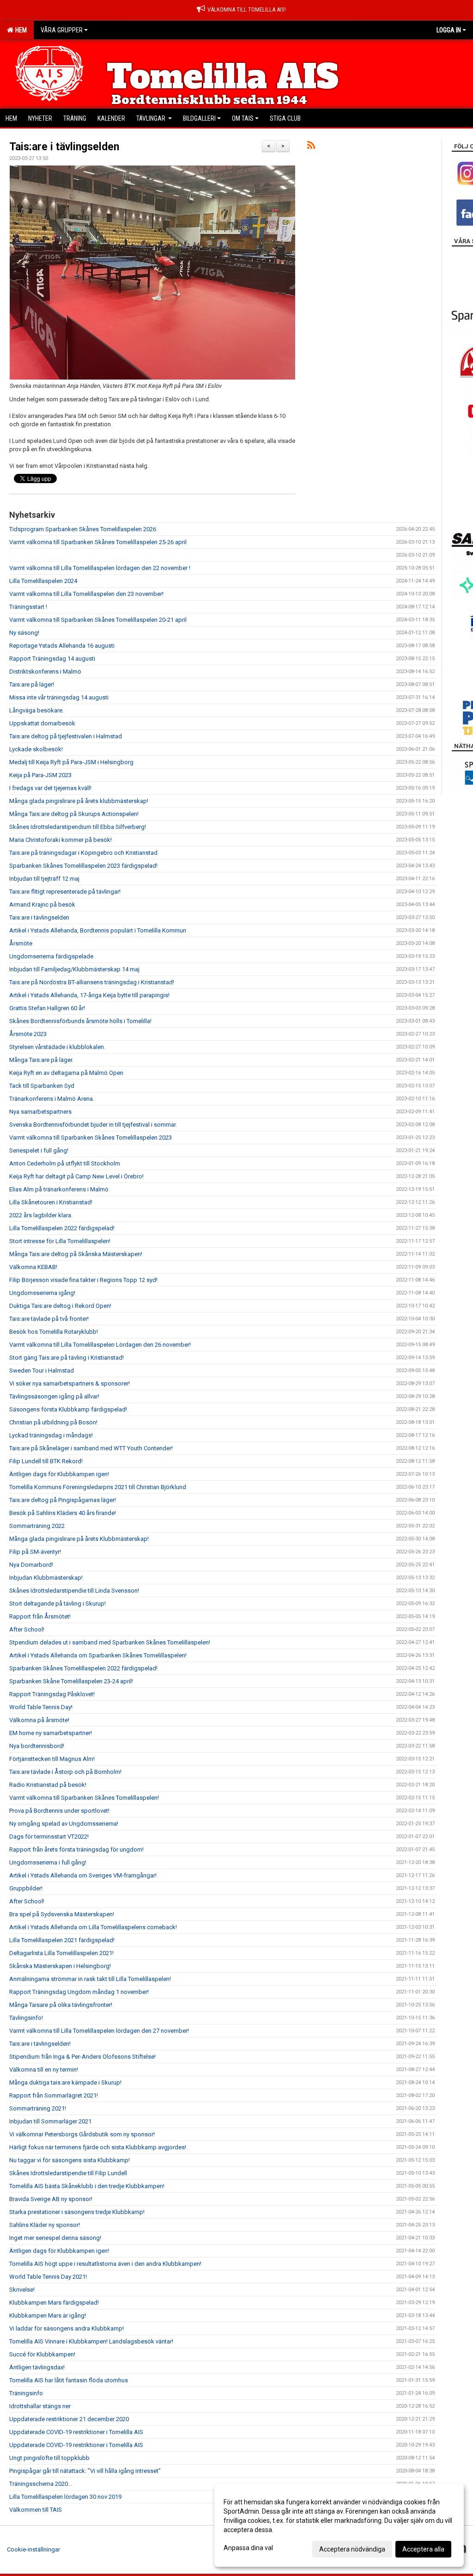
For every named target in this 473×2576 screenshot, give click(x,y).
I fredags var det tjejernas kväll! (50, 788)
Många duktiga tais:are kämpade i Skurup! (65, 2082)
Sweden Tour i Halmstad (42, 1371)
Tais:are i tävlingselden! (40, 2044)
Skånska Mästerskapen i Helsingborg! (60, 1966)
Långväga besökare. (36, 710)
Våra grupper (62, 30)
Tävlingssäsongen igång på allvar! (54, 1396)
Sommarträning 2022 (37, 1526)
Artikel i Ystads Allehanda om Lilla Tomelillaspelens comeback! (93, 1927)
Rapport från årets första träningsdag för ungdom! (76, 1849)
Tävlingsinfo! (26, 2018)
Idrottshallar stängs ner (40, 2406)
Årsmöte (21, 943)
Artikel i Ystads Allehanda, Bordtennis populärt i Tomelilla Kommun (98, 930)
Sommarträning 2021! (38, 2108)
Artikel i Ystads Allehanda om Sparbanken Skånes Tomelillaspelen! (98, 1655)
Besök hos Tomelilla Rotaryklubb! (54, 1332)
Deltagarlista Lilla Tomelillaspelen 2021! (61, 1953)
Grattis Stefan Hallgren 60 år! (47, 1008)
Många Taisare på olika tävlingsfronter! (61, 2005)
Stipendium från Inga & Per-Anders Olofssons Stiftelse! (82, 2057)
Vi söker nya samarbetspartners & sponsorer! (70, 1383)
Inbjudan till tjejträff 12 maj (44, 879)
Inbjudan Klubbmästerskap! (46, 1578)
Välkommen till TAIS (36, 2510)
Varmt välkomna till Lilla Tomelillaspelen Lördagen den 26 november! (100, 1345)
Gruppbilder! (26, 1888)
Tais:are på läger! (32, 684)
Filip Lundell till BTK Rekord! (46, 1461)
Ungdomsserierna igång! (42, 1293)
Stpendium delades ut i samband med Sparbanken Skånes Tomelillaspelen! (110, 1642)
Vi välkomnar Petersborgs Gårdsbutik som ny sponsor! (82, 2134)
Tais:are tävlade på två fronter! (49, 1319)
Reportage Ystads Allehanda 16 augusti (62, 646)
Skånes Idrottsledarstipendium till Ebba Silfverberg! (78, 827)
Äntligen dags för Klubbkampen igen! (59, 1474)
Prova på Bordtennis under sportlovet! (59, 1811)
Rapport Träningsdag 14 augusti (52, 659)
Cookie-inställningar (33, 2549)
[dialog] (339, 2525)
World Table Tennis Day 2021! (48, 2277)
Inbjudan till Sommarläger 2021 (50, 2121)
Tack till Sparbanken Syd (42, 1086)
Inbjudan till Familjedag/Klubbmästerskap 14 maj (74, 969)
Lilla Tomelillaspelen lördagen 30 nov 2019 (65, 2497)
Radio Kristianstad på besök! (48, 1785)
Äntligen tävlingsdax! (37, 2367)
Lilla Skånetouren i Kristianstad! (51, 1202)
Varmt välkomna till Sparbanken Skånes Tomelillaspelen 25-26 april (98, 542)
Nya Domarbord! (31, 1565)
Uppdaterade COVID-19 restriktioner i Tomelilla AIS (76, 2432)
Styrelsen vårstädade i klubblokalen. (57, 1047)
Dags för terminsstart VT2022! (49, 1837)
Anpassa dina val (248, 2548)
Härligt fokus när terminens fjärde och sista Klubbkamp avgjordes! (98, 2147)
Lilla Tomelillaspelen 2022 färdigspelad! (62, 1228)
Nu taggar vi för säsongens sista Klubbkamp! (70, 2160)
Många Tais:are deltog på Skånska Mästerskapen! (76, 1254)
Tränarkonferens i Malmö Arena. (52, 1099)
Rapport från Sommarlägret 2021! (54, 2095)
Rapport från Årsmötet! (40, 1616)
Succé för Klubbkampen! (42, 2354)
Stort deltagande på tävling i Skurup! (58, 1604)
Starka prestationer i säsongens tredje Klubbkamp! (77, 2212)
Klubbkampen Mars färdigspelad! (54, 2303)
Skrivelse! (22, 2290)
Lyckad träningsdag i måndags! (51, 1435)
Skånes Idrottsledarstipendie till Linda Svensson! (74, 1591)
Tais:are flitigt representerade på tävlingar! (65, 892)
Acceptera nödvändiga (352, 2549)
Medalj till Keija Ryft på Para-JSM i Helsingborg (71, 762)
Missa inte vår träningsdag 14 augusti (59, 697)
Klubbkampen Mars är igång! (48, 2315)
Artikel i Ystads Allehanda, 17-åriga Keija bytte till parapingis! (89, 995)
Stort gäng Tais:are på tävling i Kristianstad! (67, 1358)
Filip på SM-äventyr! (35, 1552)
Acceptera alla (423, 2549)
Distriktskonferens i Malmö (45, 672)
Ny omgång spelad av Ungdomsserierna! (64, 1824)
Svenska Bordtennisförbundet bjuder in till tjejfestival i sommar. (93, 1125)
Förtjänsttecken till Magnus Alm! (52, 1759)
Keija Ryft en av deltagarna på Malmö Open (66, 1073)
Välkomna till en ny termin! (44, 2070)
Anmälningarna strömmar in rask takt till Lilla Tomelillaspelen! (90, 1979)
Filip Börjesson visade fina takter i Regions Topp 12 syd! (83, 1280)
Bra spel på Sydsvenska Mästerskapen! (62, 1914)
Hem (20, 30)
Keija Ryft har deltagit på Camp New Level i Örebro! (76, 1176)
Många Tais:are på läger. (41, 1060)
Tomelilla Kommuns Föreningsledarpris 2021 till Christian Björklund (98, 1487)
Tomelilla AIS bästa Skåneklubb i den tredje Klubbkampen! (87, 2186)
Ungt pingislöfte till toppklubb (49, 2458)
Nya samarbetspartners (40, 1112)
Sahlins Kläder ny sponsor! (45, 2225)
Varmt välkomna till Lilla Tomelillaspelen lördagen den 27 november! (99, 2031)
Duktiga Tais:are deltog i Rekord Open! (60, 1306)
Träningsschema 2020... (41, 2484)
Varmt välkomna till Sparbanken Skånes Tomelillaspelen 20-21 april (98, 620)
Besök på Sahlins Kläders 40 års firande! (63, 1513)
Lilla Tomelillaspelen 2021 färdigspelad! (62, 1940)
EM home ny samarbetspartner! (51, 1733)
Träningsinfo (26, 2393)
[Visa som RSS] (311, 147)
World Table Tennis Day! (41, 1707)
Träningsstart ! (28, 607)
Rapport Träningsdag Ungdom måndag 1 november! (79, 1992)
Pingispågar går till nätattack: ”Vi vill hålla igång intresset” (85, 2471)
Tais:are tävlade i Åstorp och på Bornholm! (65, 1772)
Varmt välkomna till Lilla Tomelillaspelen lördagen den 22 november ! (100, 568)
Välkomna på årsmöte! (39, 1720)
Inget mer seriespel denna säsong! (55, 2238)
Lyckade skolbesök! (36, 749)
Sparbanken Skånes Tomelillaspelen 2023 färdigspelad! (83, 866)
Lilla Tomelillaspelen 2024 (43, 581)
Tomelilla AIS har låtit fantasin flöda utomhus (69, 2380)
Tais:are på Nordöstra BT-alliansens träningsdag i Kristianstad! (92, 982)
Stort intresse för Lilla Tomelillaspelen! (60, 1241)
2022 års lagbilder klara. (41, 1215)
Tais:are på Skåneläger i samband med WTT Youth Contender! (91, 1448)
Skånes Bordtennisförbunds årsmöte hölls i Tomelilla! (80, 1021)
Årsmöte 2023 (28, 1034)
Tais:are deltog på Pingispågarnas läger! (63, 1500)
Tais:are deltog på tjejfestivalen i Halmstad (66, 736)
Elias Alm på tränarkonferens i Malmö (59, 1189)
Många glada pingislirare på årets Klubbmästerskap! (79, 1539)
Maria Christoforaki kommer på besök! (61, 840)
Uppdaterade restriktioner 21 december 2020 (69, 2419)
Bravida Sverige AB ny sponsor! (51, 2199)
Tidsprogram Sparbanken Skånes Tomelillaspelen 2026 (83, 529)
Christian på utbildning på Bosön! (53, 1422)
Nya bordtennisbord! (37, 1746)
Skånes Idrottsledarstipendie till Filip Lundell (68, 2173)
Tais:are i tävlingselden (64, 147)
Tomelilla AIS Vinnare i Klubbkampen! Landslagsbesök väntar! (91, 2341)
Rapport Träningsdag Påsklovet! (52, 1694)
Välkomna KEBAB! (33, 1267)
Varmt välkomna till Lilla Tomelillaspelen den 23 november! (86, 594)
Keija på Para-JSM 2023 (40, 775)
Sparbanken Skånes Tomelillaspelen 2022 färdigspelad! (83, 1668)
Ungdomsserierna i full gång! (48, 1862)
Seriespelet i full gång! (39, 1150)
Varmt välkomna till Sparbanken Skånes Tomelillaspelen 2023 (91, 1138)
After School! (27, 1629)
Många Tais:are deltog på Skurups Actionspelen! (74, 814)
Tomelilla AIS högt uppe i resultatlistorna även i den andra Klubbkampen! (105, 2264)
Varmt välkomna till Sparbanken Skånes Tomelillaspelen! (84, 1798)
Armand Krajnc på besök (42, 905)
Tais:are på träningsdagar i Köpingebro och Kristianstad (83, 853)
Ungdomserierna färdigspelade (51, 956)
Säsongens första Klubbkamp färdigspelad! (68, 1409)
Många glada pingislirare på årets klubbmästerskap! (79, 801)
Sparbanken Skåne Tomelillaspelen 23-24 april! (71, 1681)
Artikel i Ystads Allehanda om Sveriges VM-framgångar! (83, 1875)
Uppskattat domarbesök (42, 723)
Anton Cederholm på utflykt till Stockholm (65, 1163)
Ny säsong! (24, 633)
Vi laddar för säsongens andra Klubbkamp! (67, 2328)
